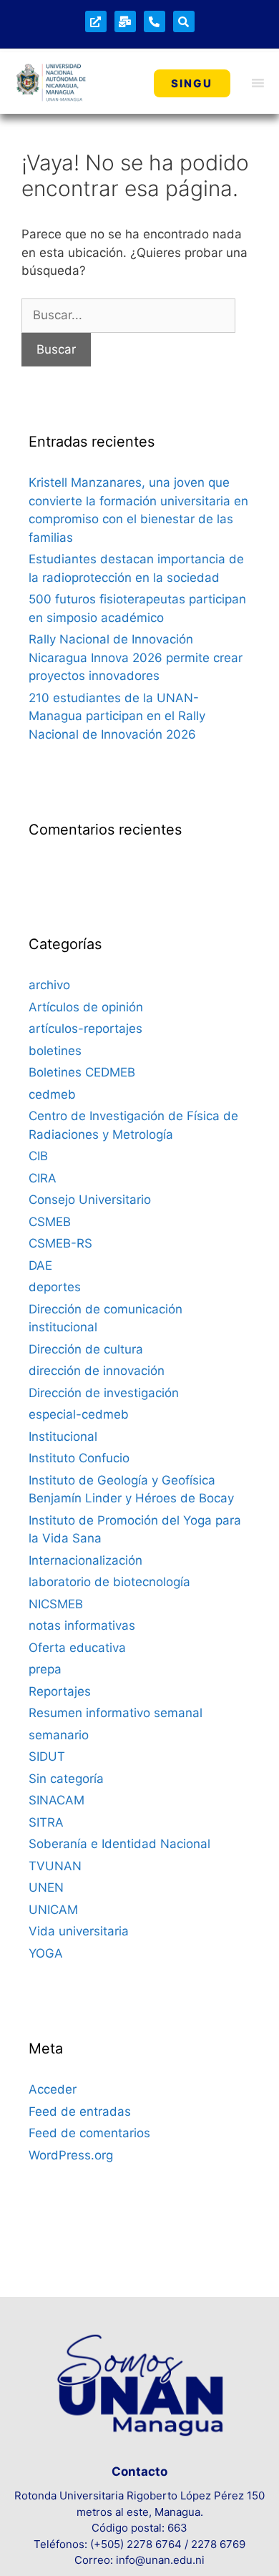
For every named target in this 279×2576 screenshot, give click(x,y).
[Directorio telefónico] (155, 21)
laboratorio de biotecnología (109, 1582)
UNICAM (53, 1910)
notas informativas (82, 1625)
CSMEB (50, 1222)
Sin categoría (66, 1779)
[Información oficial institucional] (96, 21)
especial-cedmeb (79, 1414)
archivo (49, 985)
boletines (55, 1051)
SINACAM (57, 1800)
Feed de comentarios (89, 2133)
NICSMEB (56, 1604)
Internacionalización (85, 1560)
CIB (38, 1156)
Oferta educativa (77, 1648)
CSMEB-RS (60, 1243)
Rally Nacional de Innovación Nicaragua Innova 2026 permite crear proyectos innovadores (136, 657)
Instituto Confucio (79, 1458)
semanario (59, 1735)
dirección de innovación (97, 1371)
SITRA (46, 1822)
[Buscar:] (128, 315)
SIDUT (47, 1756)
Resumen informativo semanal (116, 1713)
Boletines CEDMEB (82, 1072)
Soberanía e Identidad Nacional (119, 1844)
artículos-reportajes (85, 1029)
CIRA (43, 1178)
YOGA (46, 1953)
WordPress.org (71, 2155)
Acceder (53, 2089)
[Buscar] (184, 21)
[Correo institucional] (125, 21)
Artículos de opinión (86, 1007)
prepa (45, 1669)
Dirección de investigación (104, 1393)
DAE (40, 1265)
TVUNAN (55, 1866)
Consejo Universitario (90, 1200)
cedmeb (52, 1094)
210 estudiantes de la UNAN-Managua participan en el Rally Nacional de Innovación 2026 (117, 716)
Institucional (63, 1437)
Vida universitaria (79, 1931)
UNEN (46, 1887)
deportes (55, 1287)
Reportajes (60, 1691)
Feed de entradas (80, 2111)
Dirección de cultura (86, 1349)
